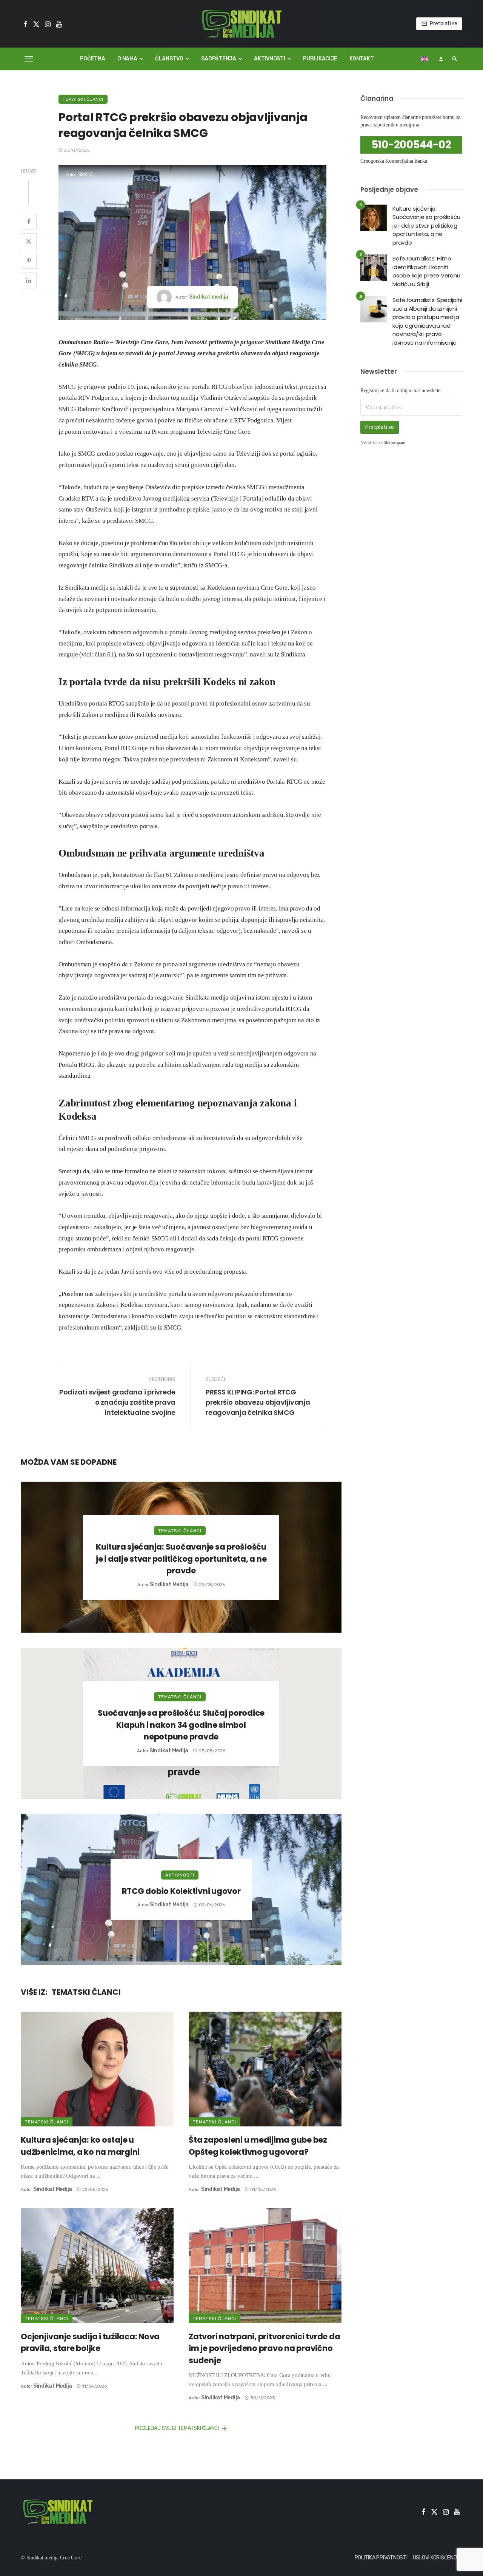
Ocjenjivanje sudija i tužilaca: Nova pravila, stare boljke (90, 2343)
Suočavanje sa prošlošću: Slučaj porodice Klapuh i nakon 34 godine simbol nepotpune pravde (181, 1725)
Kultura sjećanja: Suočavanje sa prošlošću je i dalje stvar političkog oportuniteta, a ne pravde (181, 1559)
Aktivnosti (270, 59)
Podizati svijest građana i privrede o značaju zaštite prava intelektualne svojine (117, 1402)
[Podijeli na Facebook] (29, 222)
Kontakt (361, 59)
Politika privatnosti (381, 2558)
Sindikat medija (209, 297)
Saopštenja (219, 59)
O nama (127, 59)
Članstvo (169, 59)
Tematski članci (83, 99)
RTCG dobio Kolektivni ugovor (181, 1891)
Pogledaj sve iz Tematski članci (177, 2428)
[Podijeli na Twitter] (29, 241)
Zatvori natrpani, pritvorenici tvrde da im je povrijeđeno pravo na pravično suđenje (264, 2348)
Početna (92, 59)
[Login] (441, 59)
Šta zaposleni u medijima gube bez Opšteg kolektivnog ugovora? (258, 2146)
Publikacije (320, 59)
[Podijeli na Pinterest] (29, 261)
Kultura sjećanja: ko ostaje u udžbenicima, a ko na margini (80, 2146)
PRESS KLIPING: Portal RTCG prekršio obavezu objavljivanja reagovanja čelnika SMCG (258, 1402)
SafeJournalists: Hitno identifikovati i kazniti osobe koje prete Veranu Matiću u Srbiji (426, 271)
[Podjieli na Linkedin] (29, 280)
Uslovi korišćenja (437, 2558)
